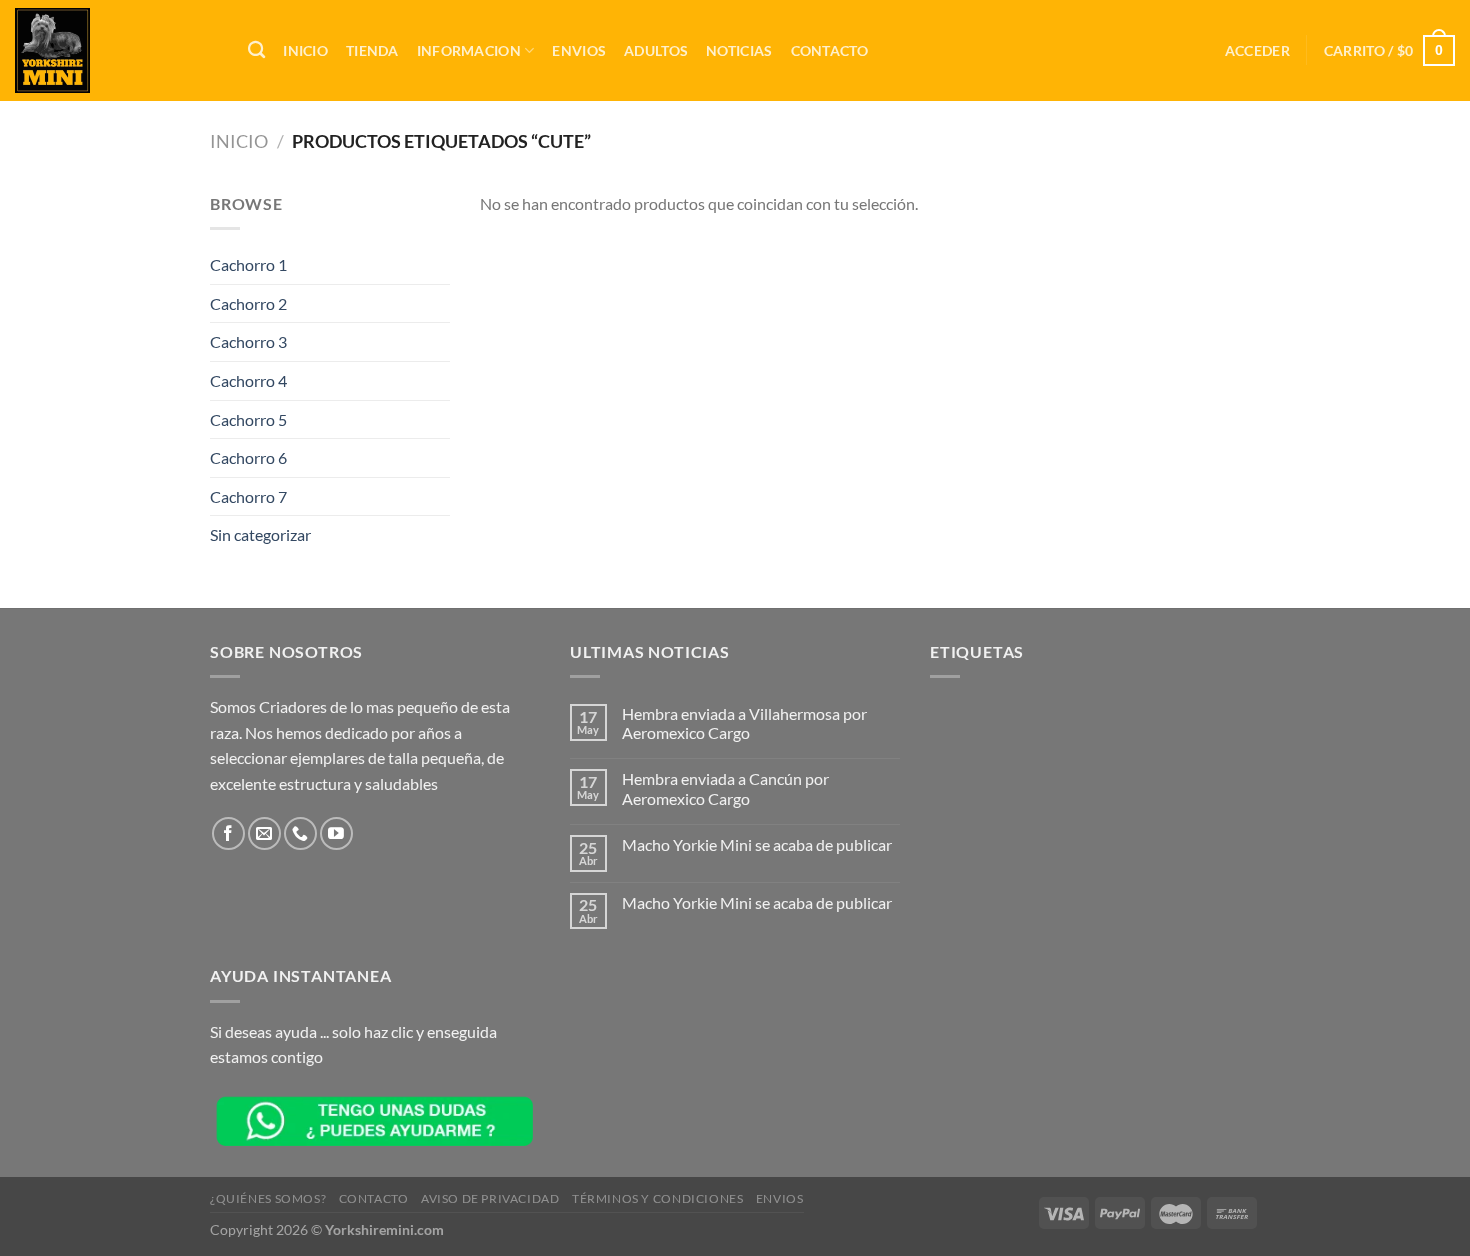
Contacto (829, 50)
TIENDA (372, 50)
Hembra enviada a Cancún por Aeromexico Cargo (725, 788)
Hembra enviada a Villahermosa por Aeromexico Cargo (744, 723)
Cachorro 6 (248, 457)
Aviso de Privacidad (490, 1198)
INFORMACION (469, 50)
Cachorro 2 (248, 303)
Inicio (305, 50)
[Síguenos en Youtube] (336, 833)
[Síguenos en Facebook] (228, 833)
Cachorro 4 (248, 380)
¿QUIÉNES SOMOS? (268, 1198)
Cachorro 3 (248, 341)
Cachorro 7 (248, 496)
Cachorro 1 (248, 264)
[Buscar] (256, 50)
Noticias (739, 50)
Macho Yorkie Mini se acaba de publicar (757, 844)
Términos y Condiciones (657, 1198)
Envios (579, 50)
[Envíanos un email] (264, 833)
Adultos (656, 50)
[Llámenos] (300, 833)
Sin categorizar (260, 534)
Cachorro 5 (248, 419)
